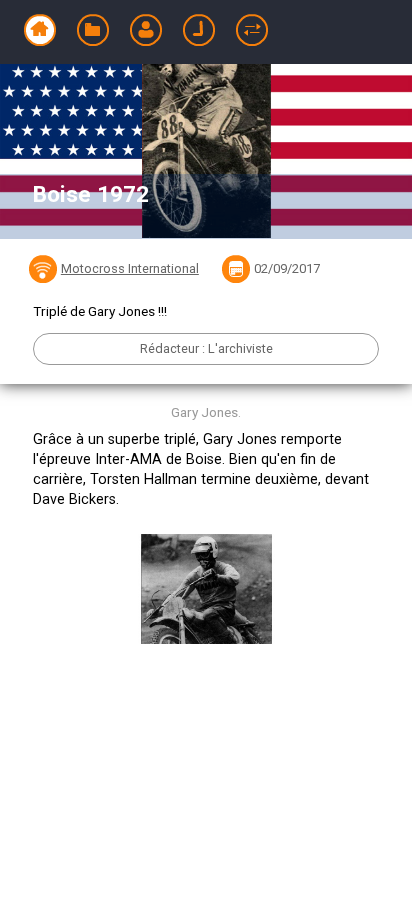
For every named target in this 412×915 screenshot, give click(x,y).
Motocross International (130, 268)
